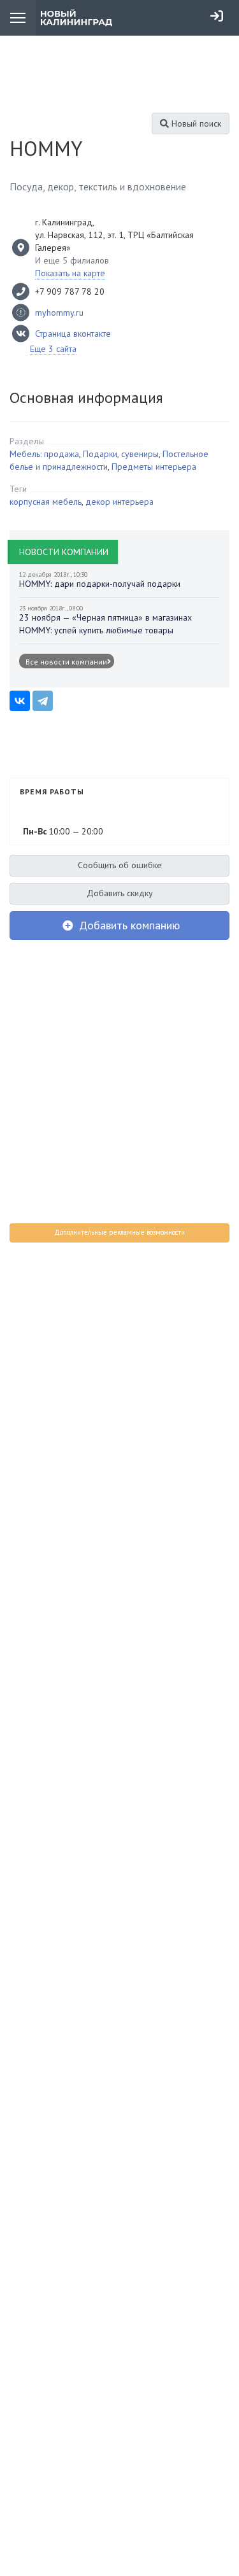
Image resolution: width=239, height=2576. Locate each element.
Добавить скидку (120, 893)
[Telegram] (43, 701)
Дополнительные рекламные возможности (119, 1232)
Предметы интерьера (154, 467)
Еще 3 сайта (53, 349)
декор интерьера (119, 502)
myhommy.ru (59, 313)
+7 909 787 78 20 (70, 292)
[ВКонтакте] (20, 701)
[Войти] (217, 16)
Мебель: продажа (44, 454)
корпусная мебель (46, 502)
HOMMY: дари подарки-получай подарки (100, 584)
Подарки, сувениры (121, 454)
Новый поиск (195, 123)
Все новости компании (66, 662)
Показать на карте (70, 273)
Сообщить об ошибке (120, 865)
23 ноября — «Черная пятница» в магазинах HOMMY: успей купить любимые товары (105, 624)
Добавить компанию (128, 925)
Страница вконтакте (73, 334)
